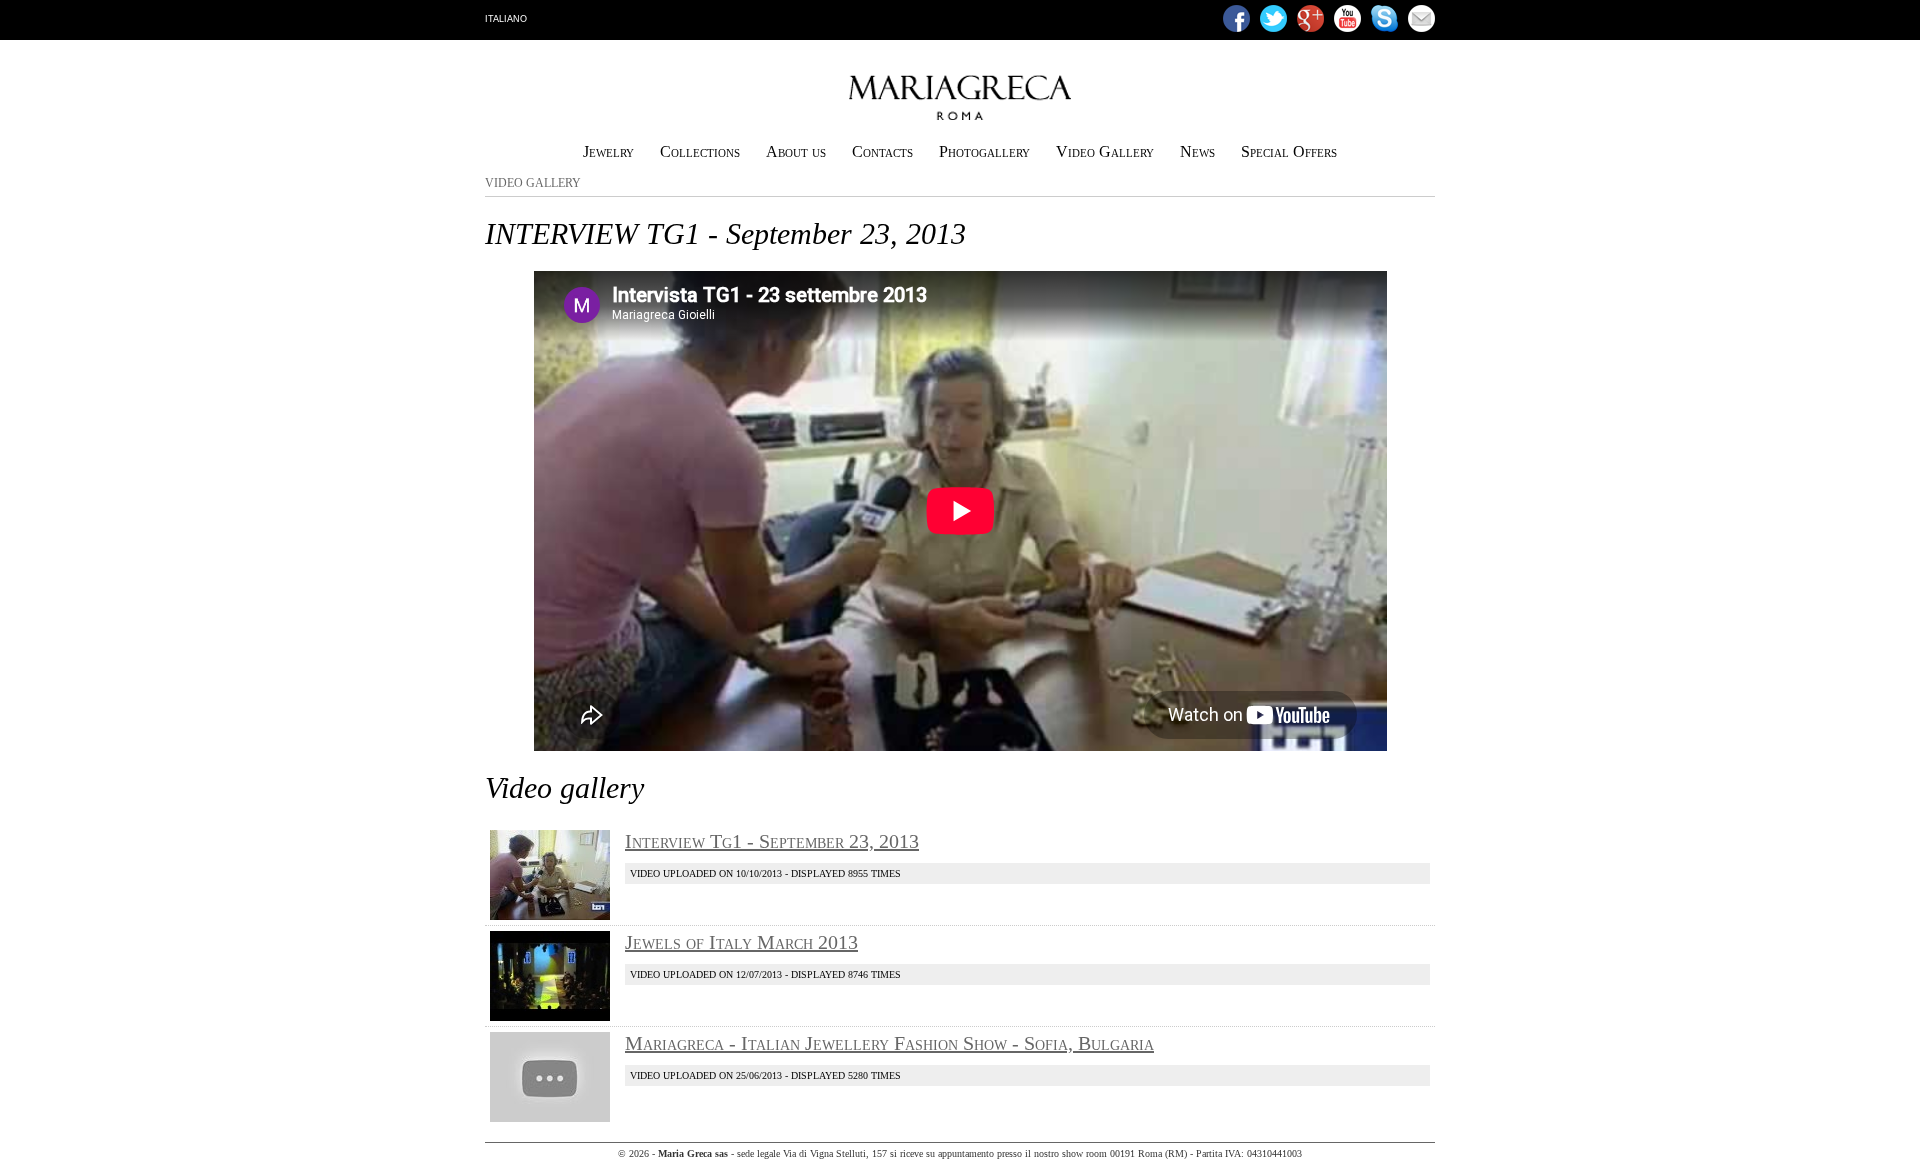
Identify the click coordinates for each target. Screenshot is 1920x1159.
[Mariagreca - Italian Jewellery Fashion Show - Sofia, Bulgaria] (550, 1118)
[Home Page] (960, 116)
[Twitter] (1273, 18)
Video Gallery (1105, 151)
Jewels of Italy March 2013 (741, 942)
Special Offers (1289, 151)
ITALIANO (506, 19)
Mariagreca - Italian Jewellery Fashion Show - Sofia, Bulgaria (889, 1043)
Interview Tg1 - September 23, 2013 (772, 841)
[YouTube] (1347, 18)
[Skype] (1384, 18)
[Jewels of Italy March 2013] (550, 1017)
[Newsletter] (1421, 18)
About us (796, 151)
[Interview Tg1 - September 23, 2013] (550, 916)
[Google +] (1310, 18)
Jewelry (608, 151)
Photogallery (984, 151)
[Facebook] (1236, 18)
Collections (700, 151)
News (1197, 151)
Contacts (882, 151)
